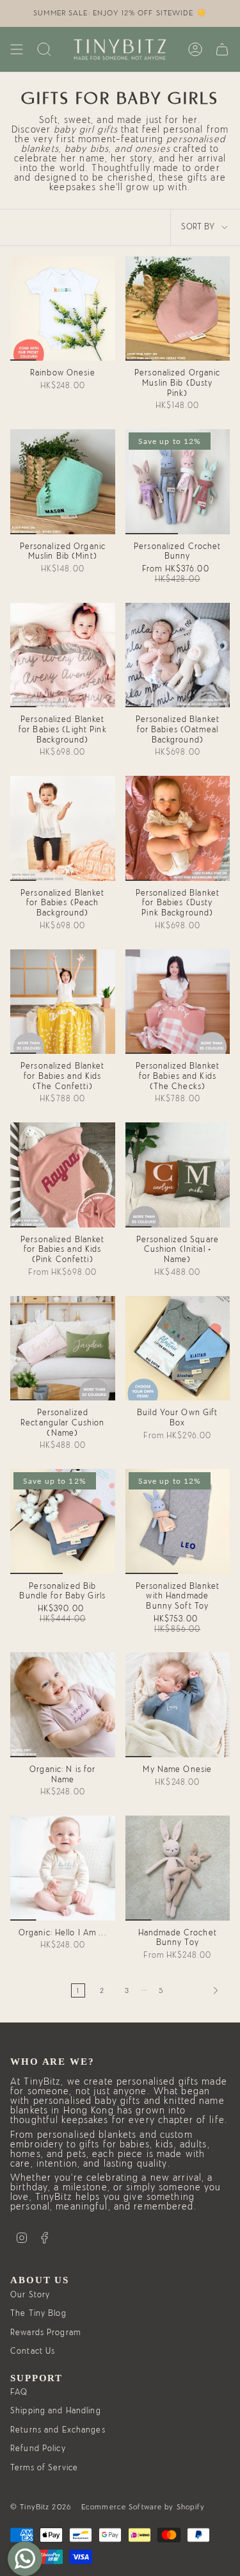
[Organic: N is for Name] (63, 1705)
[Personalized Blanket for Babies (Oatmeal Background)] (178, 655)
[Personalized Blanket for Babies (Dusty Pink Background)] (178, 828)
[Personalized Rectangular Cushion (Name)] (63, 1349)
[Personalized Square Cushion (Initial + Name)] (178, 1175)
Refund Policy (38, 2449)
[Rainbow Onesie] (63, 309)
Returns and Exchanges (58, 2430)
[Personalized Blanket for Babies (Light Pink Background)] (63, 655)
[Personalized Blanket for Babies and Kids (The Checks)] (178, 1002)
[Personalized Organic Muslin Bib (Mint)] (63, 482)
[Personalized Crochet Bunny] (178, 482)
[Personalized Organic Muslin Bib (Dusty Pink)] (178, 309)
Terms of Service (44, 2468)
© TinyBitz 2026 (41, 2507)
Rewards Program (45, 2333)
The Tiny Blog (38, 2314)
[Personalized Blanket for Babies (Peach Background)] (63, 828)
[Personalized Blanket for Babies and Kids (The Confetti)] (63, 1002)
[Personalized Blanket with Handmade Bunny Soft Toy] (178, 1522)
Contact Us (33, 2351)
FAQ (19, 2392)
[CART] (222, 49)
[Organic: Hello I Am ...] (63, 1868)
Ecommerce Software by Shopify (143, 2507)
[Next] (200, 1990)
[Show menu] (17, 49)
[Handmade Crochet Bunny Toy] (178, 1868)
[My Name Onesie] (178, 1705)
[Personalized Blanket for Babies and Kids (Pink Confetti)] (63, 1175)
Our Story (30, 2295)
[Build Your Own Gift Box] (178, 1349)
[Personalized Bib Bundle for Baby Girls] (63, 1522)
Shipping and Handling (56, 2411)
